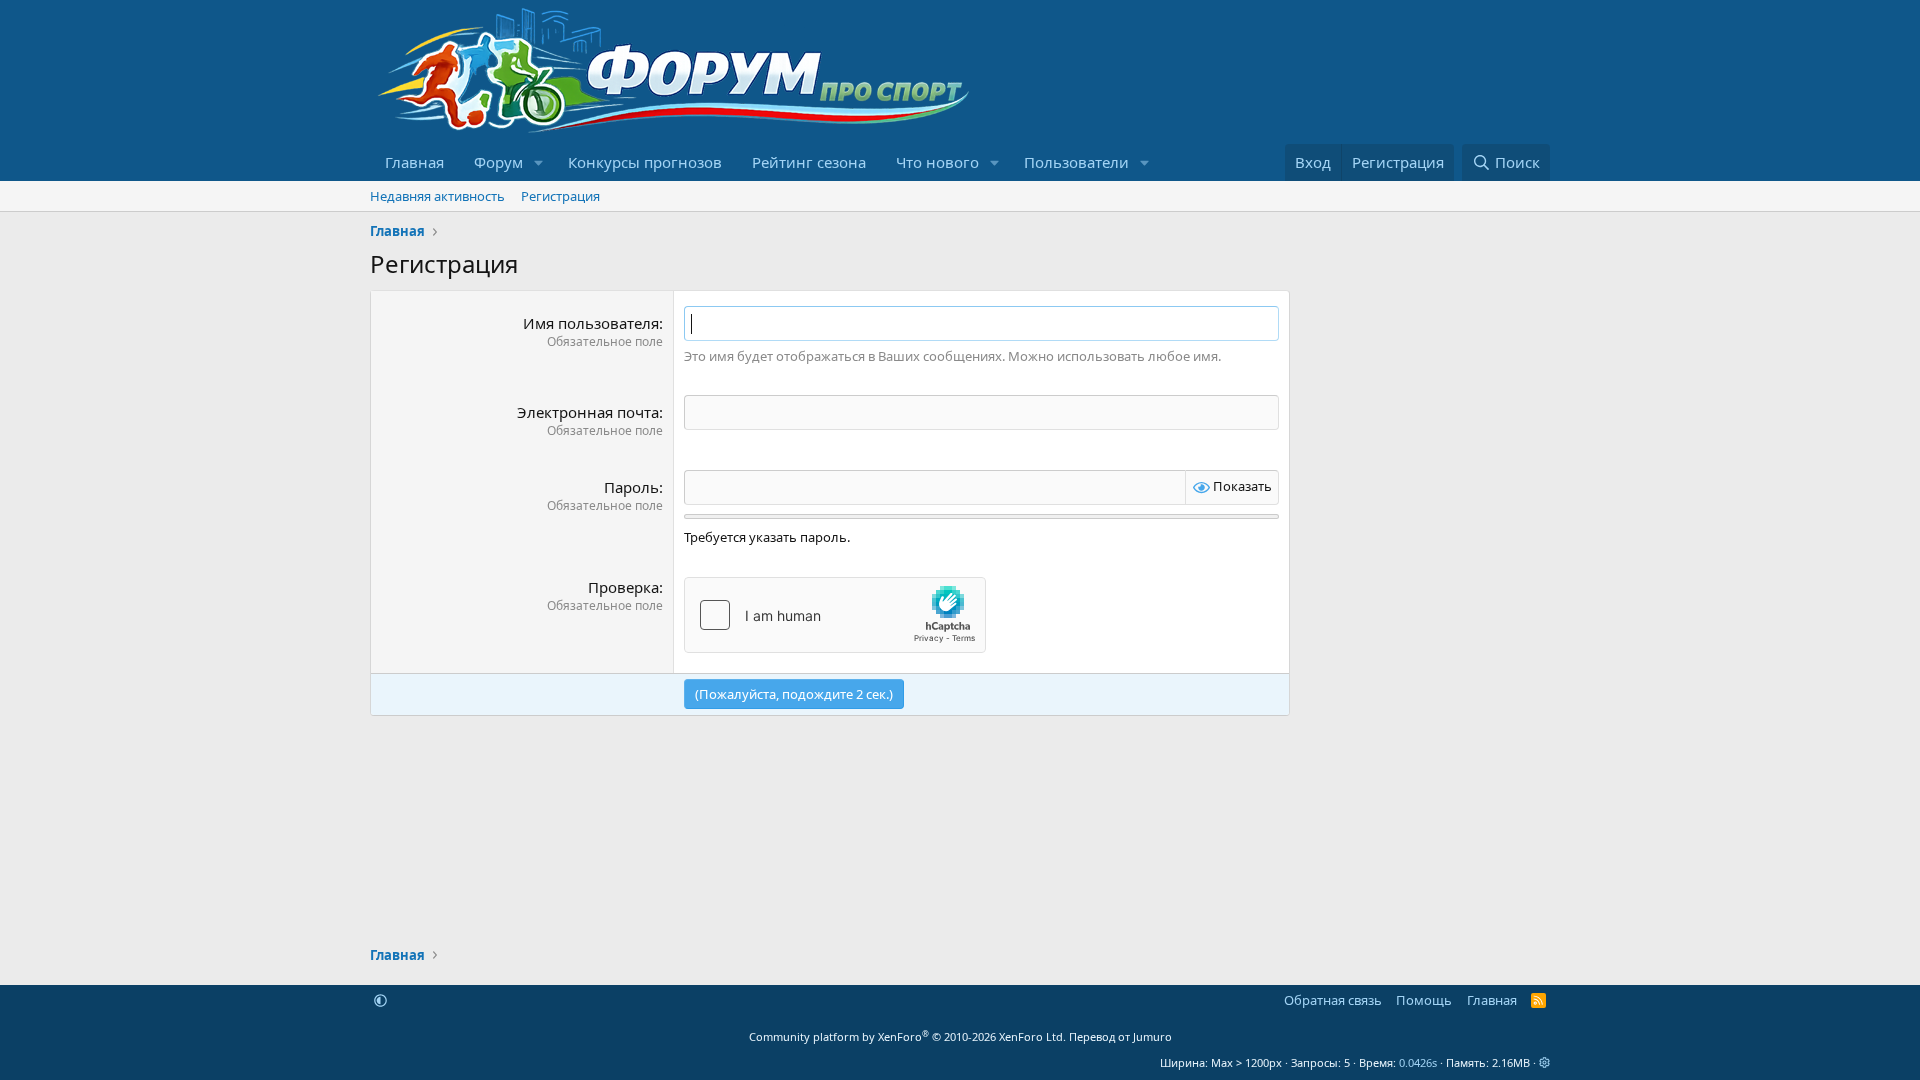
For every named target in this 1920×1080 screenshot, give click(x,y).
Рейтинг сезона (809, 162)
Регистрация (560, 196)
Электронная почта (588, 412)
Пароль (631, 487)
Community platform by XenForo (907, 1036)
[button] (539, 162)
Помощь (1424, 1000)
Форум (498, 162)
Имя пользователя (591, 323)
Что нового (937, 162)
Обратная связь (1333, 1000)
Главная (414, 162)
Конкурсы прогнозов (645, 162)
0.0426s (1418, 1062)
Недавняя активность (437, 196)
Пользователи (1076, 162)
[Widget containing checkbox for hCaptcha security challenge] (835, 615)
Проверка (623, 587)
